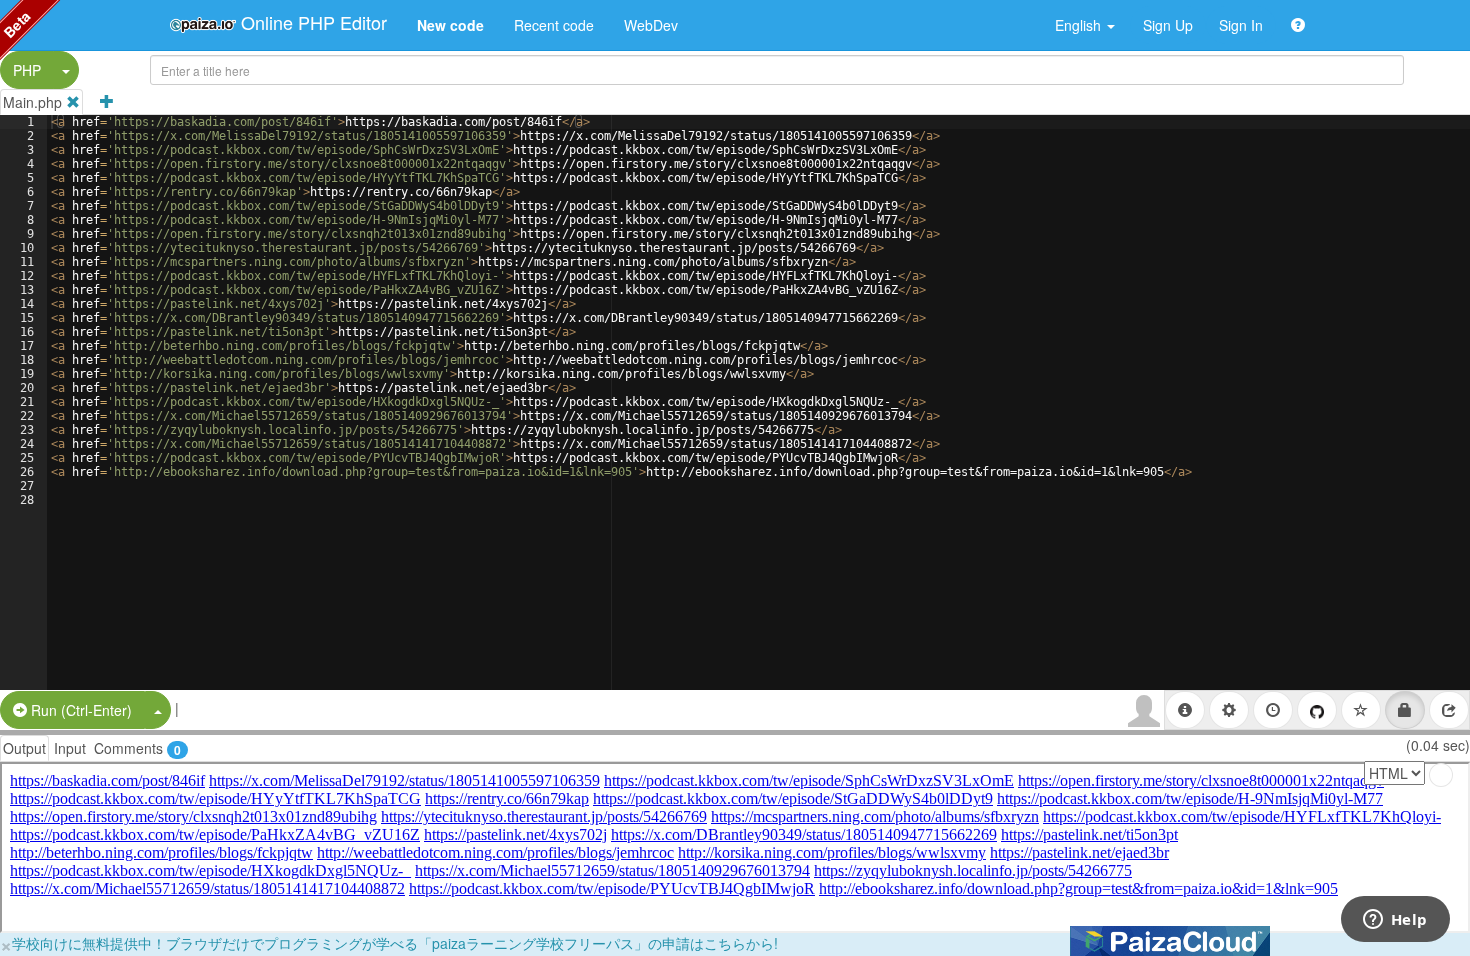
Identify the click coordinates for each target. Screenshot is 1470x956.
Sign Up (1168, 25)
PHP (27, 70)
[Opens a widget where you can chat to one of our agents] (1395, 921)
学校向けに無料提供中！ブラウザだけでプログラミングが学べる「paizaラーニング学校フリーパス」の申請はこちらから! (395, 943)
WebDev (651, 25)
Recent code (554, 25)
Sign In (1241, 25)
